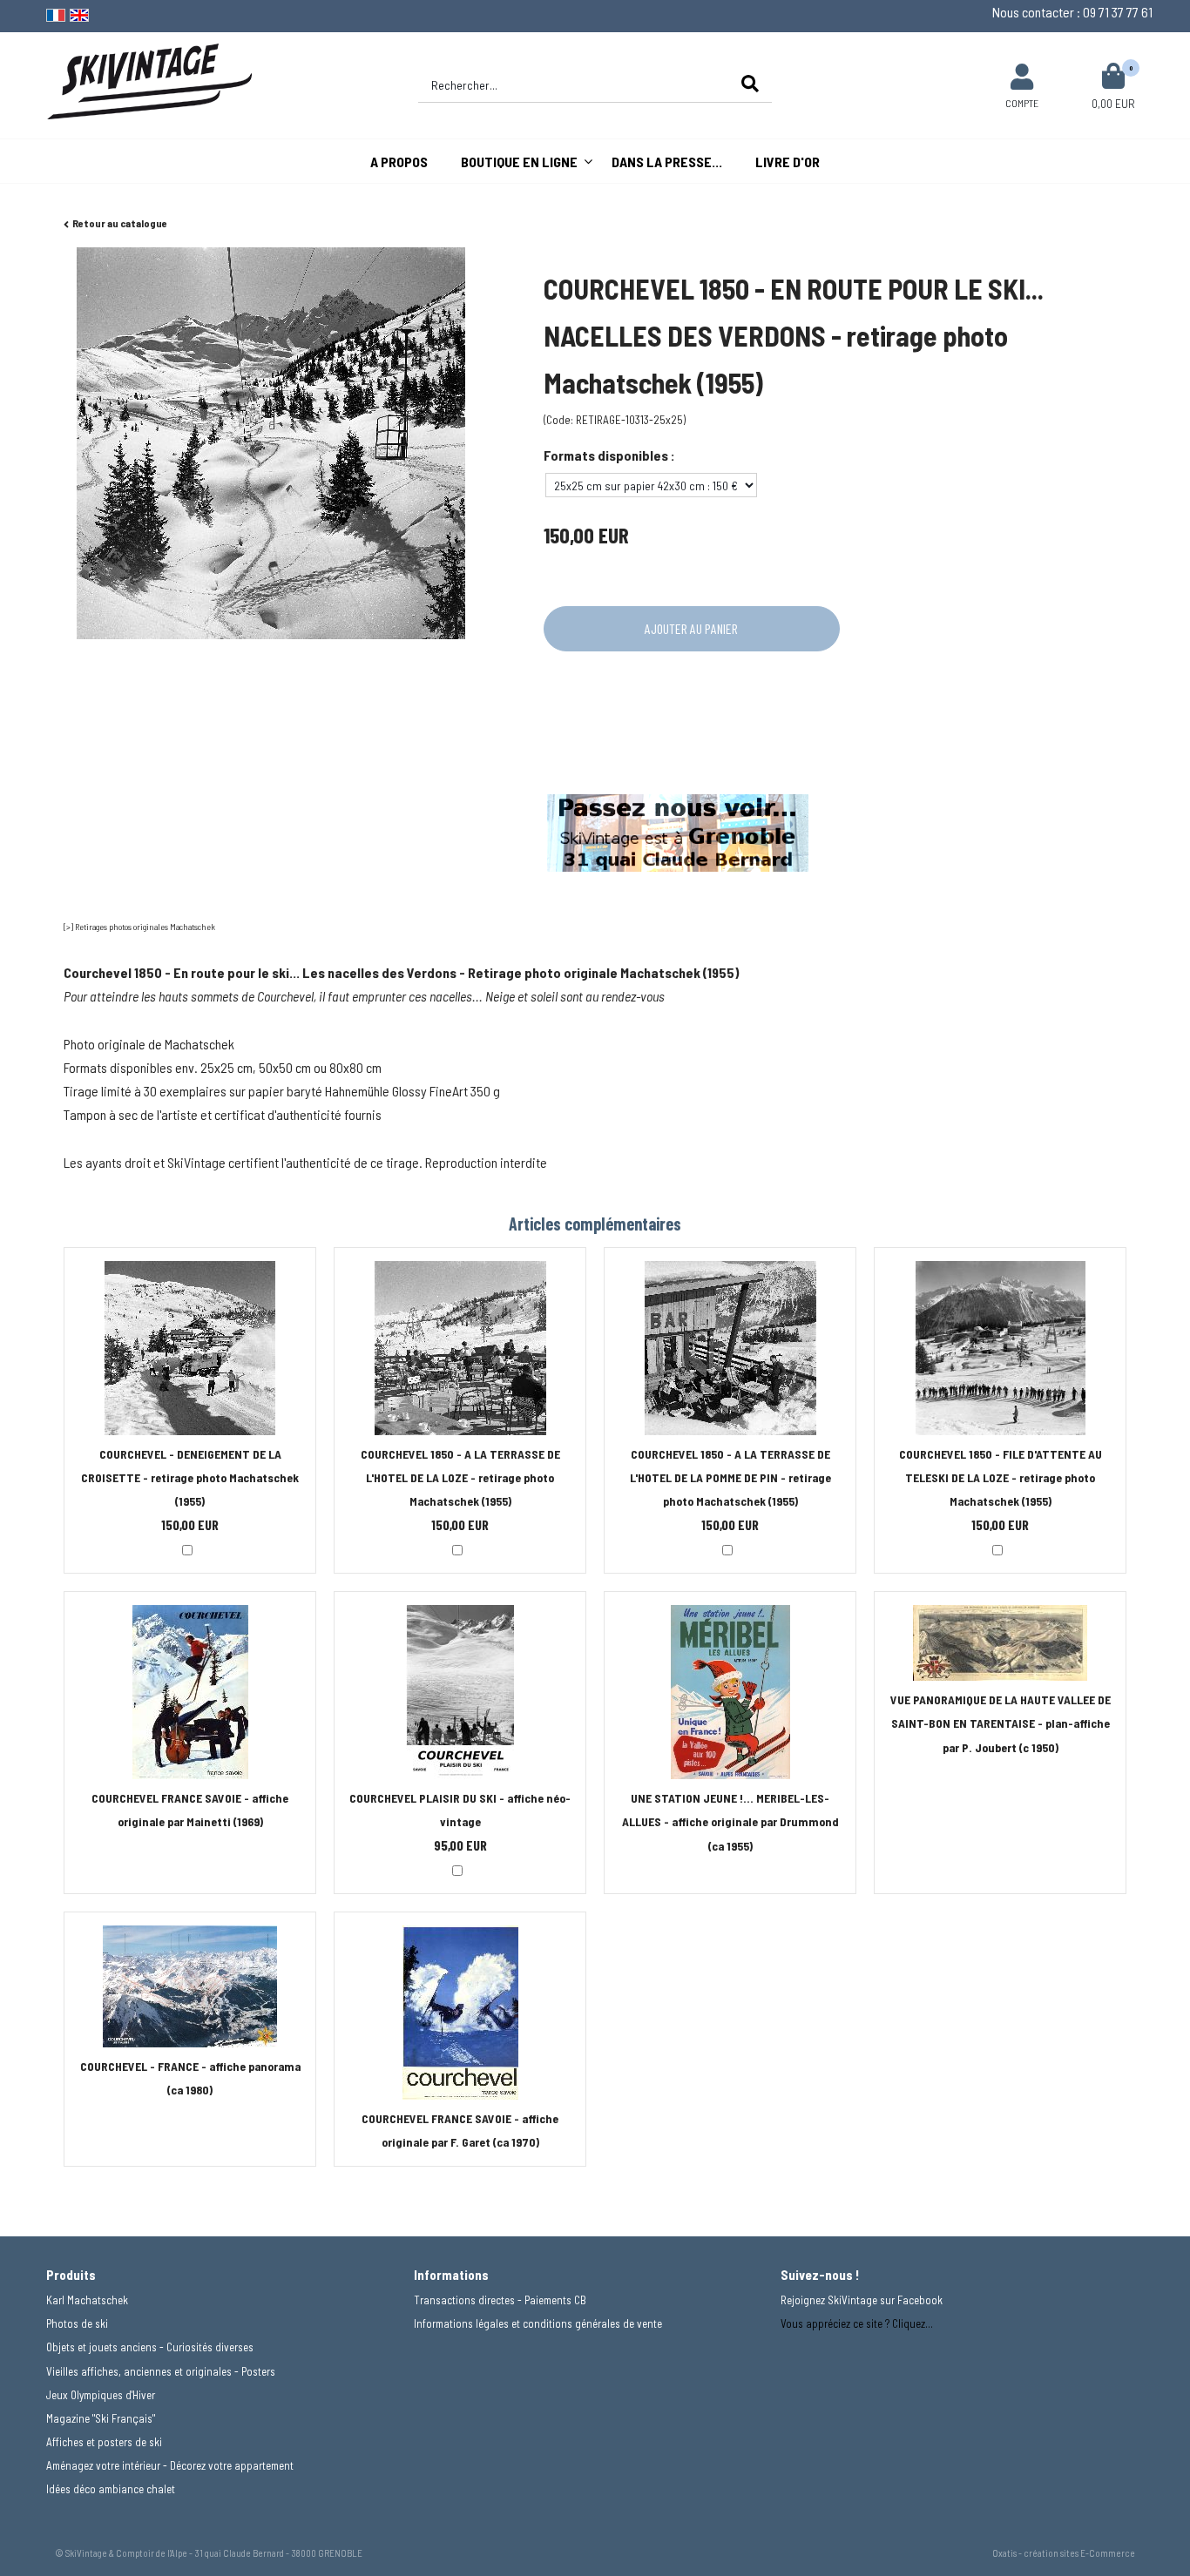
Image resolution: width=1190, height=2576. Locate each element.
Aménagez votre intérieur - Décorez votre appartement (170, 2465)
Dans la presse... (667, 162)
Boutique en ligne (519, 162)
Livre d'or (788, 162)
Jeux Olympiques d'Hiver (101, 2395)
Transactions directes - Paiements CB (500, 2300)
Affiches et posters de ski (104, 2442)
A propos (399, 162)
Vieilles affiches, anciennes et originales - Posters (161, 2371)
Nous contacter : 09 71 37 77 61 (1072, 12)
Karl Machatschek (87, 2300)
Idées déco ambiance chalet (111, 2489)
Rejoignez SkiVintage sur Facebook (862, 2300)
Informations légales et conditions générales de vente (538, 2323)
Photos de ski (77, 2323)
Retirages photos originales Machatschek (145, 927)
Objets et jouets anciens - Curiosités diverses (150, 2347)
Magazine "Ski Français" (101, 2418)
